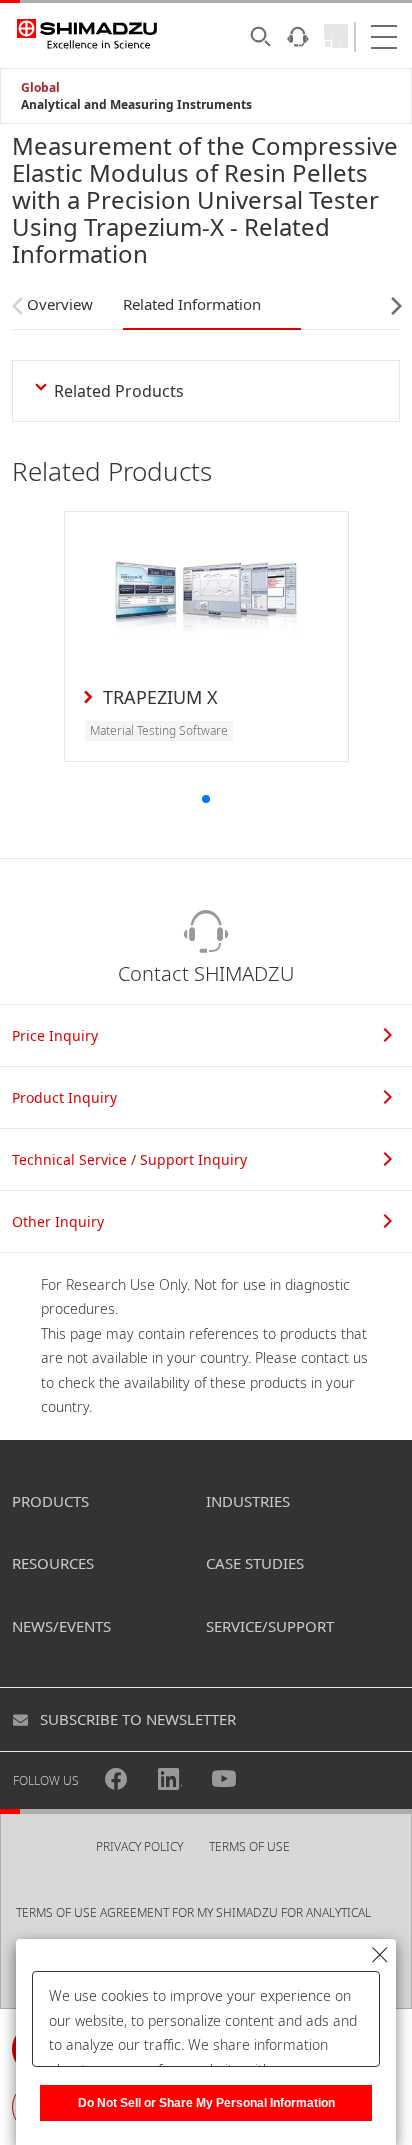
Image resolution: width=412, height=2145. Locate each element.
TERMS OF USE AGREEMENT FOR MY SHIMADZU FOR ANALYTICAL (193, 1912)
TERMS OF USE (249, 1846)
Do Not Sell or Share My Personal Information (206, 2103)
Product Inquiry (64, 1097)
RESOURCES (53, 1563)
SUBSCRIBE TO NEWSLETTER (138, 1719)
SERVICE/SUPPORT (270, 1626)
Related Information (192, 304)
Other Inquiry (58, 1221)
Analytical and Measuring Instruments (136, 104)
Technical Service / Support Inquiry (129, 1159)
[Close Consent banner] (380, 1955)
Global (40, 87)
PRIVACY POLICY (139, 1846)
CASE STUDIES (255, 1563)
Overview (60, 304)
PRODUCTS (50, 1501)
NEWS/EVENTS (61, 1626)
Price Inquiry (55, 1035)
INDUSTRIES (248, 1501)
